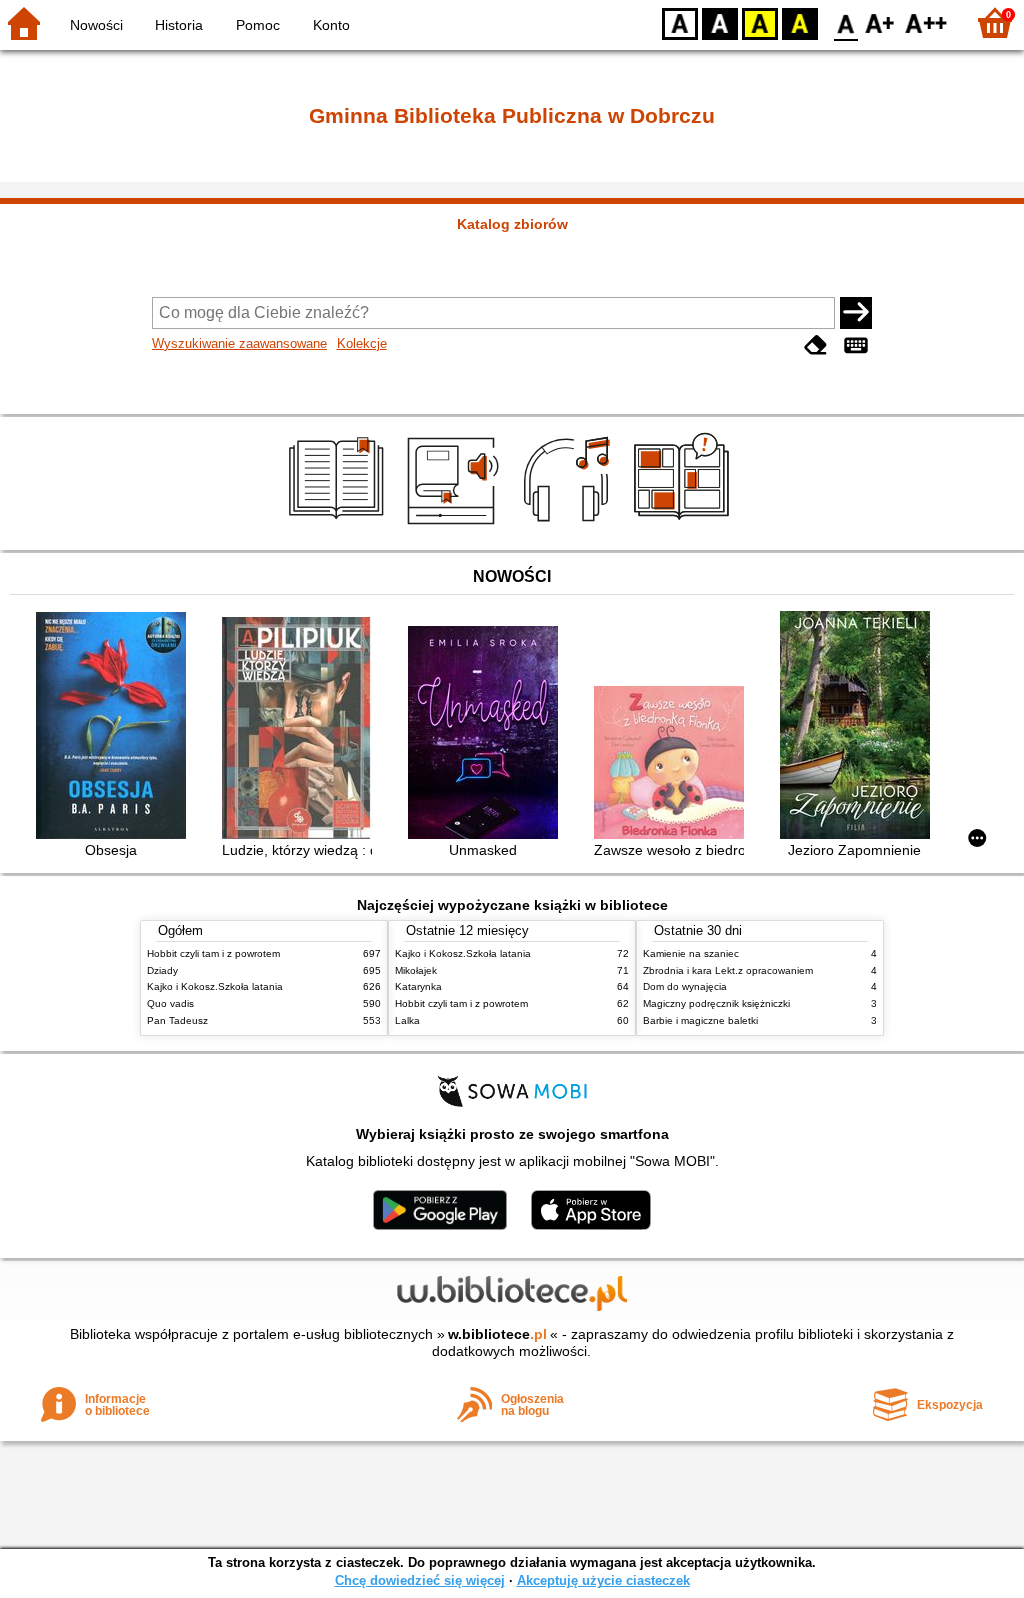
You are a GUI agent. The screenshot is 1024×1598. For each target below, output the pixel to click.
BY (800, 22)
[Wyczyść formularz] (816, 345)
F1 (880, 22)
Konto (331, 25)
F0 (846, 22)
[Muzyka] (569, 527)
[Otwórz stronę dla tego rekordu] (116, 727)
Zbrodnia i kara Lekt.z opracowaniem (728, 970)
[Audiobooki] (454, 527)
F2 (926, 22)
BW (720, 22)
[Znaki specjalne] (856, 345)
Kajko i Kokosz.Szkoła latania (215, 986)
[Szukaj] (856, 313)
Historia (179, 25)
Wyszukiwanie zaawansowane (239, 343)
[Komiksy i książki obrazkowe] (684, 527)
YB (760, 22)
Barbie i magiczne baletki (700, 1020)
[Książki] (339, 527)
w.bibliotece (497, 1334)
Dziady (162, 970)
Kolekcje (362, 343)
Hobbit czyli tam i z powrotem (213, 953)
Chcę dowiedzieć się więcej (420, 1580)
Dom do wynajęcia (685, 986)
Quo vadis (170, 1003)
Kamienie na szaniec (691, 953)
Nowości (96, 25)
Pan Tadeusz (177, 1020)
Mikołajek (416, 970)
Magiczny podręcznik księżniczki (716, 1003)
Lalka (407, 1020)
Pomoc (258, 25)
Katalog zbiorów (512, 224)
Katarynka (418, 986)
